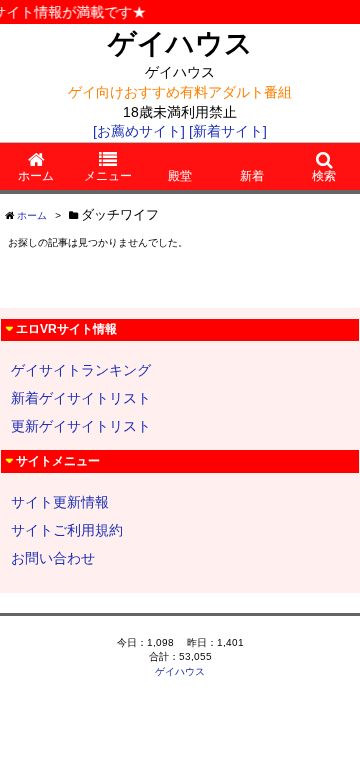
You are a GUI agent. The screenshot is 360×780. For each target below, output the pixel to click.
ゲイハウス (180, 43)
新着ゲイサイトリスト (81, 398)
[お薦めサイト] (139, 131)
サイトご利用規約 (67, 530)
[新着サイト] (228, 131)
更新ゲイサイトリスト (81, 426)
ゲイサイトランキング (81, 370)
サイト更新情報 (60, 502)
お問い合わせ (53, 558)
